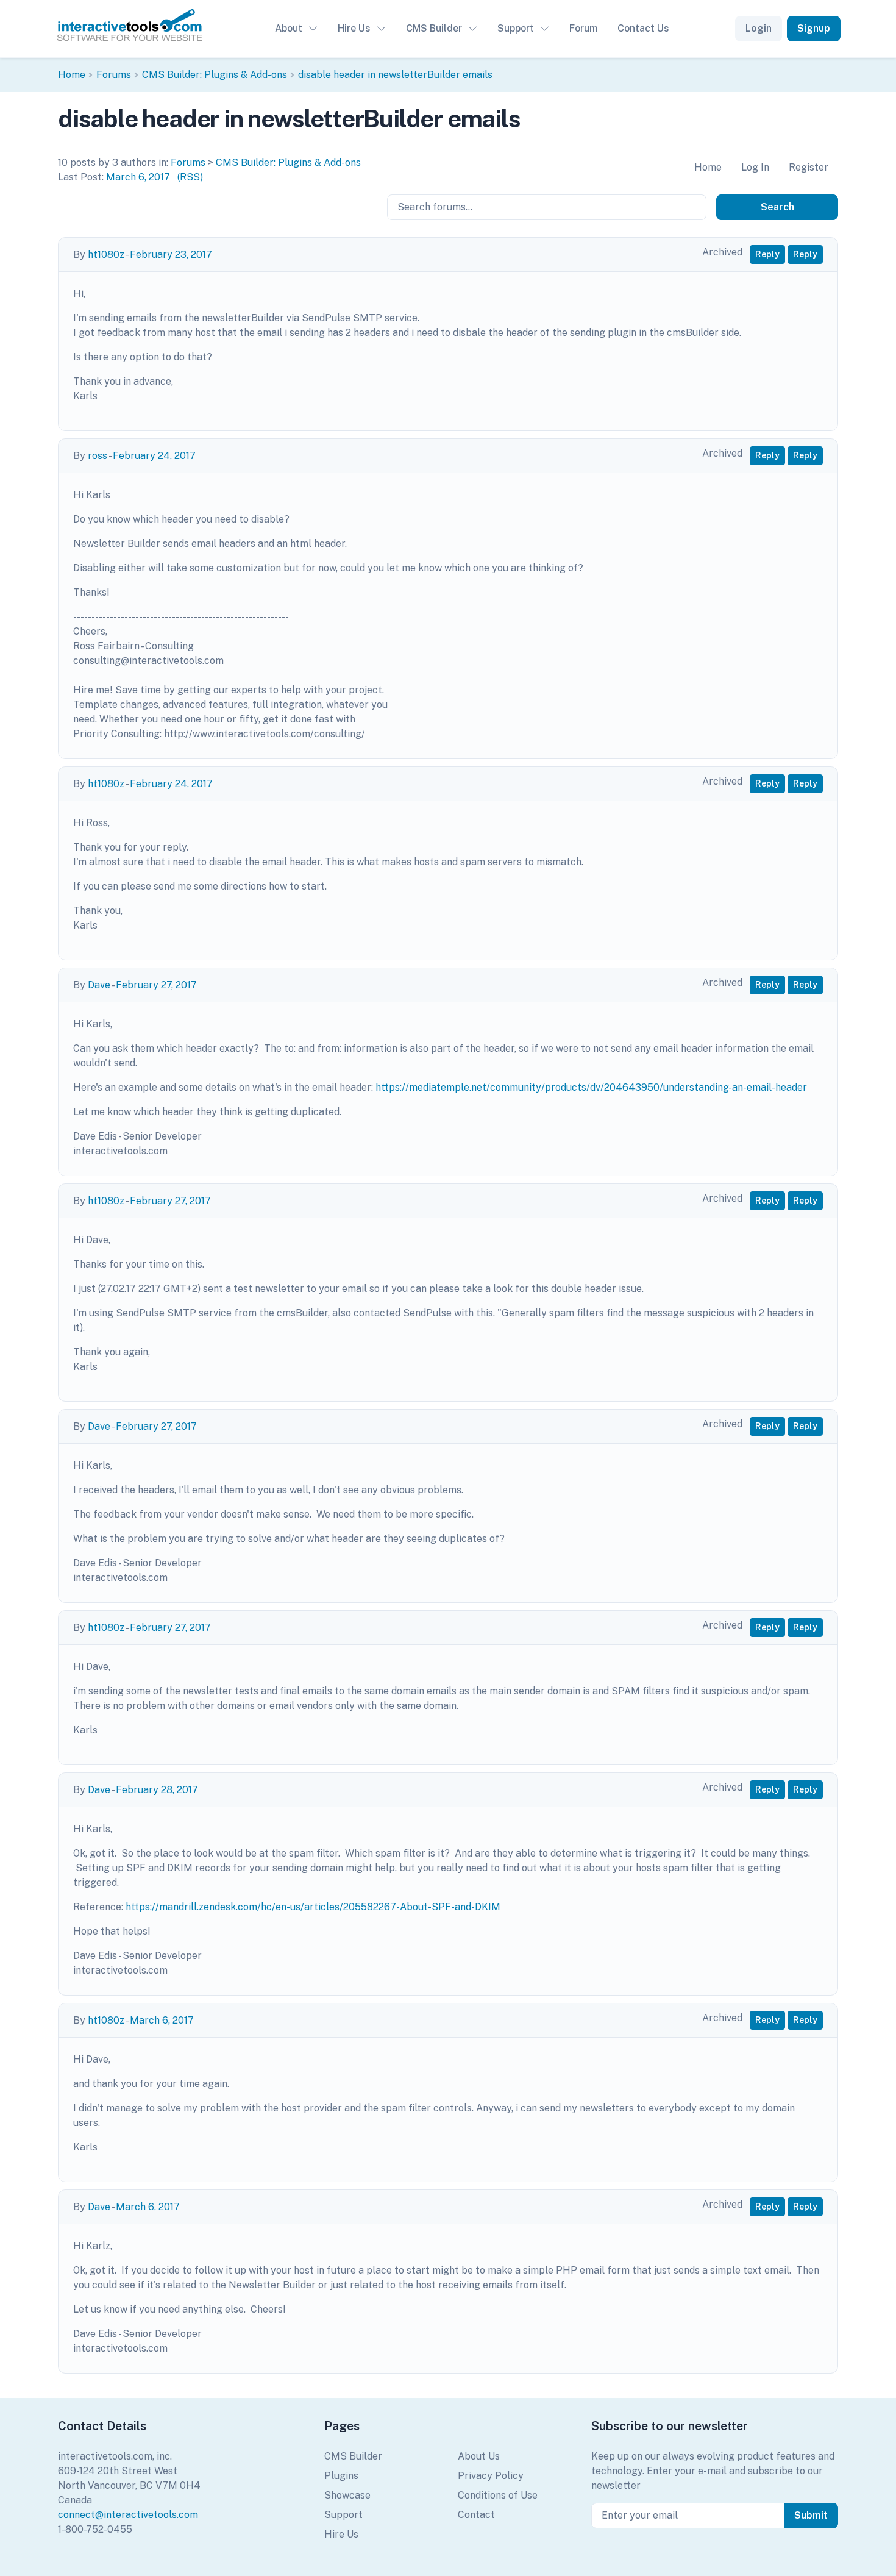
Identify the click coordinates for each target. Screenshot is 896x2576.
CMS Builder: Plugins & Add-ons (215, 75)
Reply (767, 254)
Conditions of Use (498, 2495)
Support (516, 28)
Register (809, 167)
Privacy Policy (491, 2476)
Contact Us (643, 28)
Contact (476, 2515)
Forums (114, 75)
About (289, 28)
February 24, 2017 (154, 456)
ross (98, 456)
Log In (755, 167)
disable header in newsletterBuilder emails (395, 75)
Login (759, 28)
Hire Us (354, 28)
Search (777, 207)
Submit (811, 2515)
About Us (479, 2456)
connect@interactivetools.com (128, 2515)
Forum (584, 28)
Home (72, 75)
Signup (814, 28)
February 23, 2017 (171, 255)
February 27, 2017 (156, 985)
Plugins (341, 2476)
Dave (99, 985)
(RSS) (190, 177)
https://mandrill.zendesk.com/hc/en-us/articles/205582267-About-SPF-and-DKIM (313, 1907)
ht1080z (106, 255)
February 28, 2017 (157, 1790)
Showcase (347, 2495)
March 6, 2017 (138, 177)
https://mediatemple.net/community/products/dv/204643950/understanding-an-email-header (591, 1087)
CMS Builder (434, 28)
